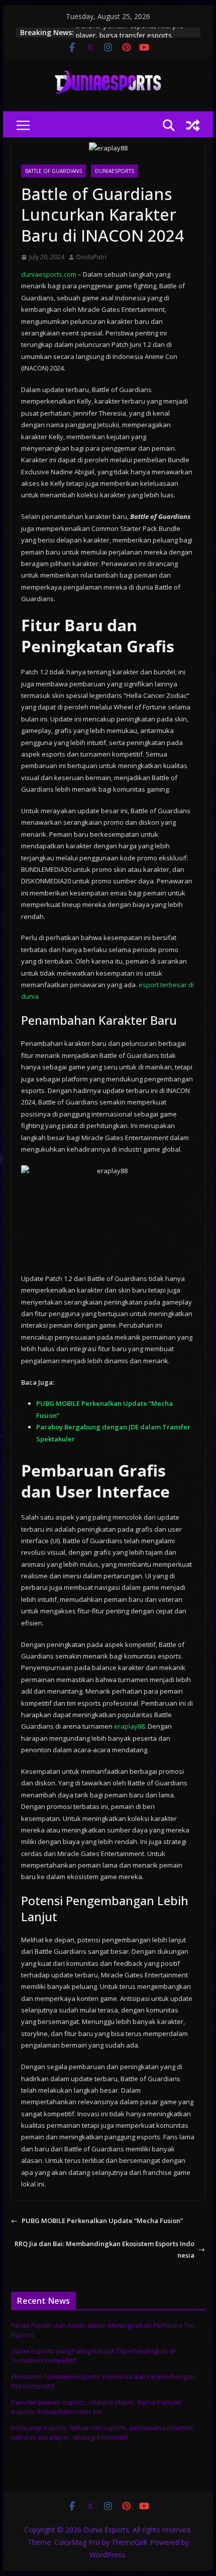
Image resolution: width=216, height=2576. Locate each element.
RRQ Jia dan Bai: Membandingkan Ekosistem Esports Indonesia (104, 2249)
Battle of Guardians (53, 171)
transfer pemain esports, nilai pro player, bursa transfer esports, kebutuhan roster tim (97, 2407)
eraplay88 (129, 1726)
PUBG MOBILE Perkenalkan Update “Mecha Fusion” (102, 2221)
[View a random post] (193, 125)
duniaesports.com (49, 274)
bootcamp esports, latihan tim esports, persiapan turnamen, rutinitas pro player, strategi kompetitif (103, 2433)
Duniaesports (115, 171)
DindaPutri (91, 257)
